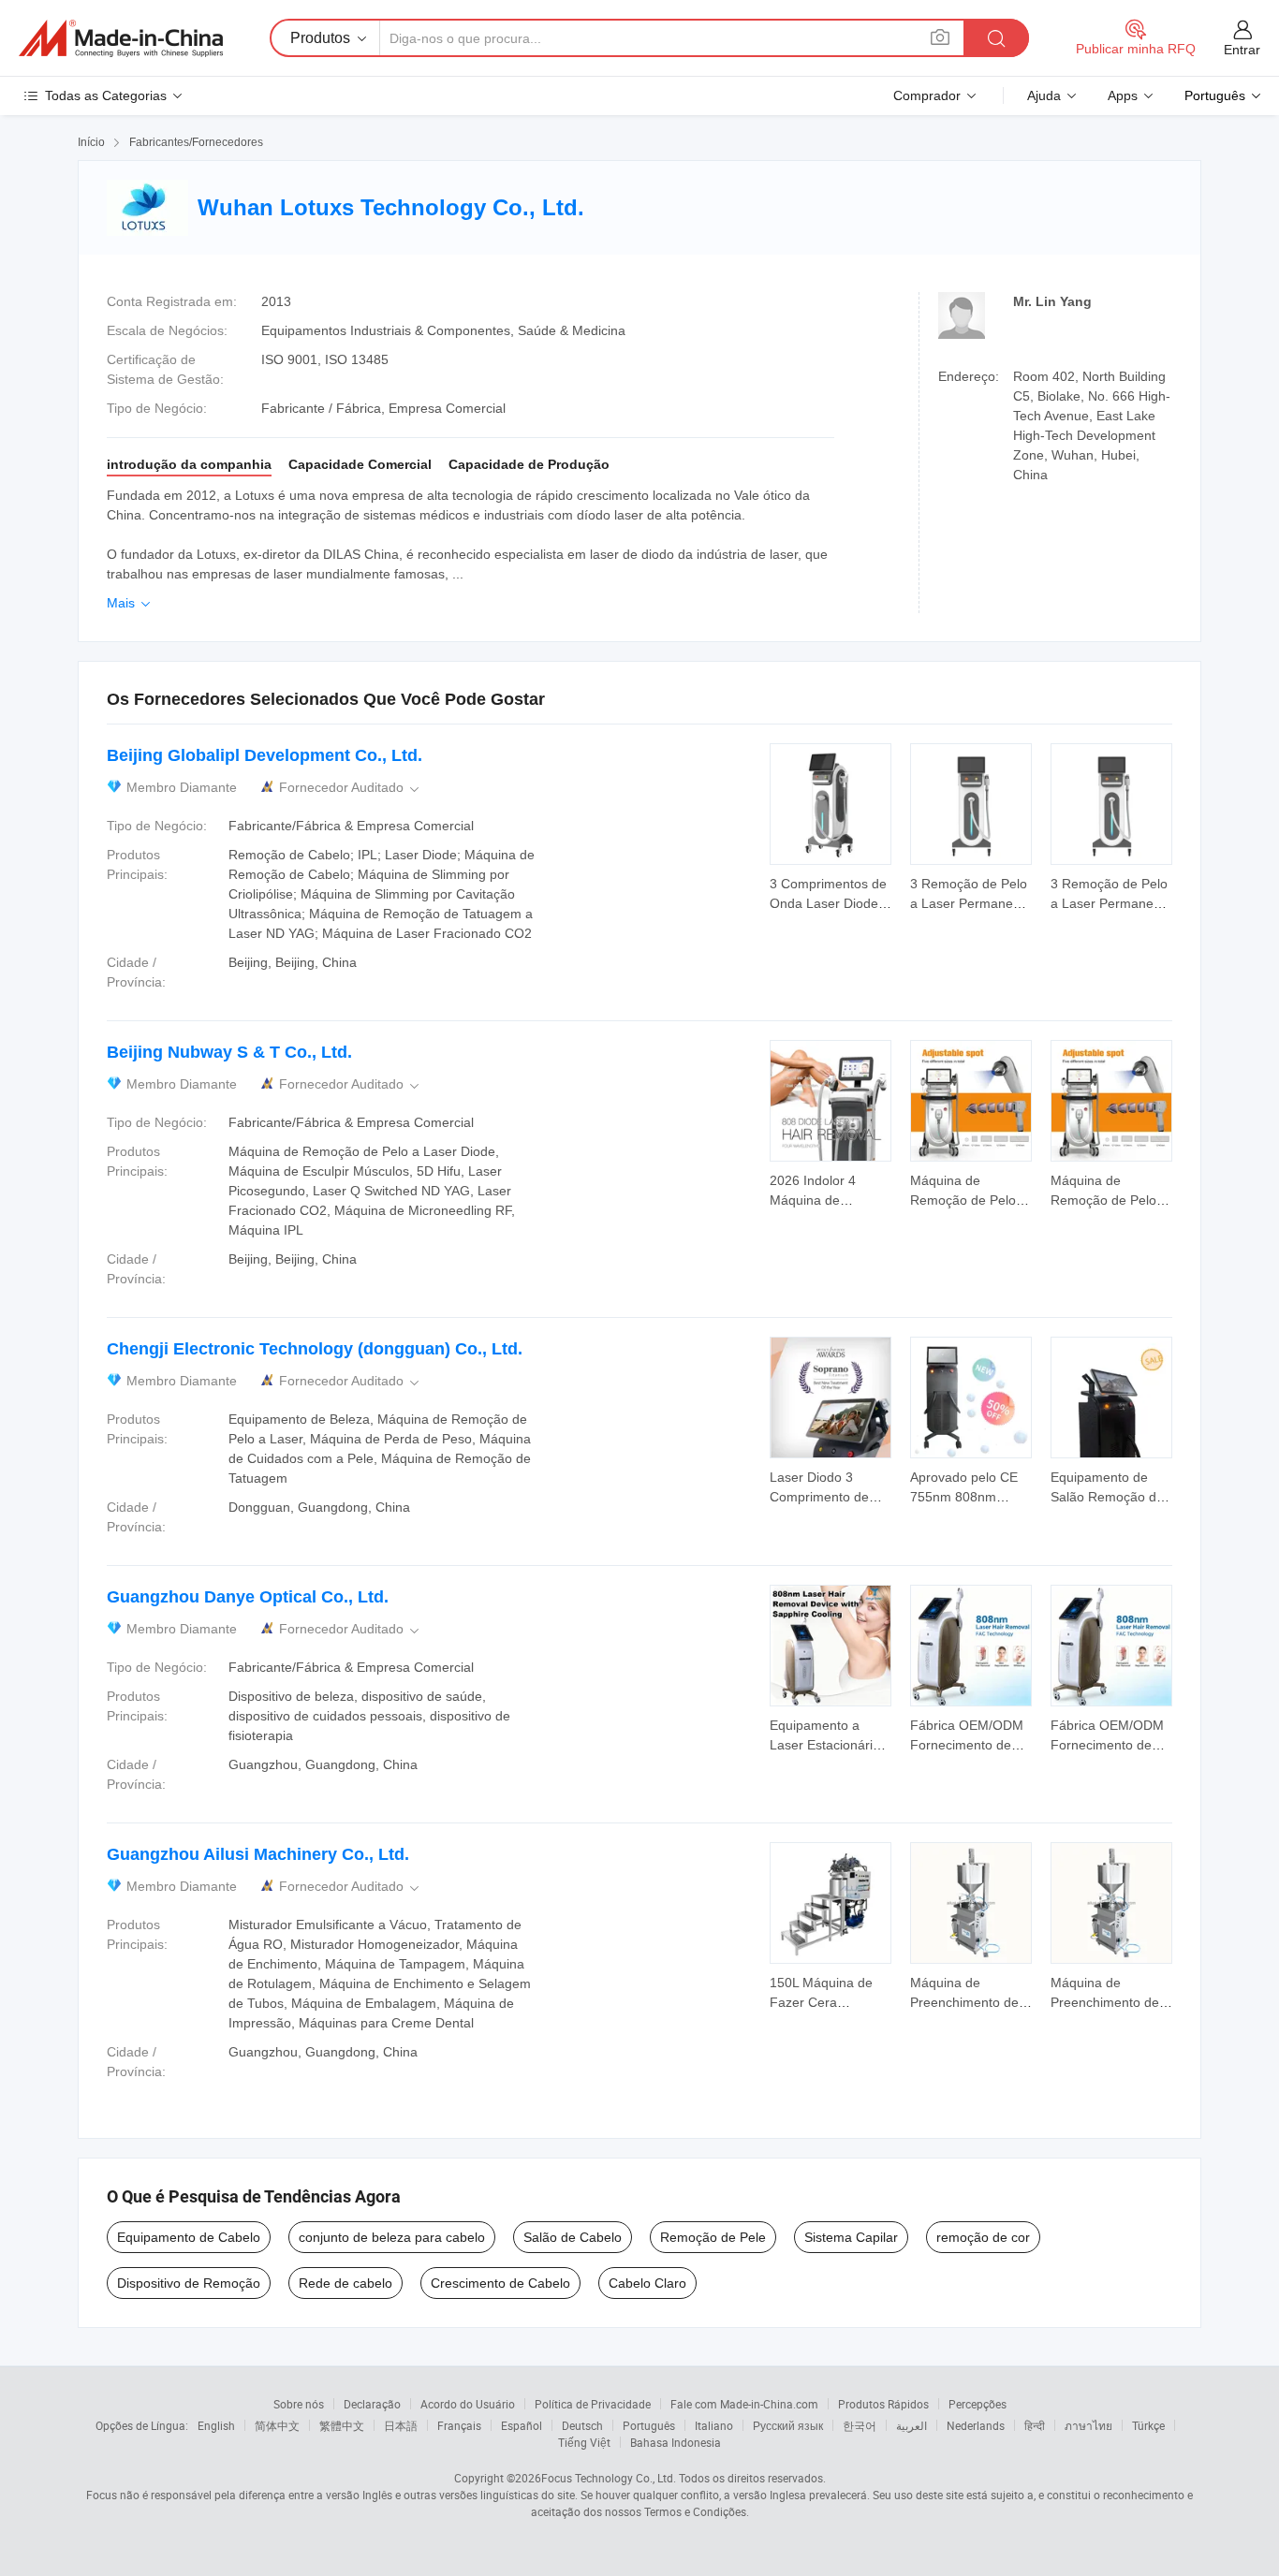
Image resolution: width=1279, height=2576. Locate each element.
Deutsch (582, 2425)
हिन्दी (1035, 2425)
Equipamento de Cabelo (189, 2237)
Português (649, 2425)
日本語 (401, 2425)
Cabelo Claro (647, 2283)
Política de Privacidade (593, 2404)
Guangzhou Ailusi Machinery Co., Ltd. (258, 1854)
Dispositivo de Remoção (189, 2283)
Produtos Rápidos (883, 2404)
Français (459, 2425)
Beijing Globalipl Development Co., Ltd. (265, 755)
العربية (911, 2425)
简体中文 (277, 2425)
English (216, 2425)
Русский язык (788, 2425)
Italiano (714, 2425)
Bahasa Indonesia (676, 2442)
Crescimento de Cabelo (500, 2283)
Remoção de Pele (713, 2237)
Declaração (372, 2404)
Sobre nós (299, 2404)
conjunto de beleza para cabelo (392, 2237)
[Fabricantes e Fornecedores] (121, 38)
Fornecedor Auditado (351, 788)
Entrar (1242, 50)
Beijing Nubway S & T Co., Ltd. (229, 1052)
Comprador (927, 95)
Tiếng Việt (584, 2442)
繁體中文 (342, 2425)
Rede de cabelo (345, 2283)
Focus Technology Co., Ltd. (609, 2478)
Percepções (978, 2404)
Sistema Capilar (851, 2237)
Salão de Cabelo (573, 2237)
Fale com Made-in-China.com (744, 2404)
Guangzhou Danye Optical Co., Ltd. (248, 1597)
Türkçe (1148, 2425)
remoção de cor (983, 2237)
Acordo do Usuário (468, 2404)
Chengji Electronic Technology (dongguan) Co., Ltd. (315, 1349)
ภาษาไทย (1088, 2425)
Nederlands (976, 2425)
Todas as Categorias (106, 95)
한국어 (860, 2425)
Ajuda (1044, 95)
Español (522, 2425)
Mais (130, 603)
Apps (1123, 95)
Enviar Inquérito (831, 892)
